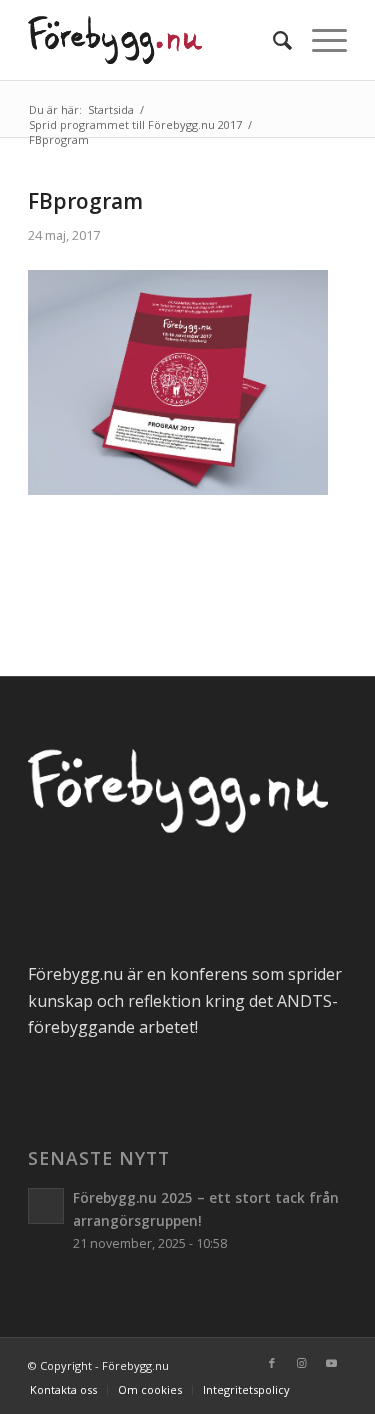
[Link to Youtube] (332, 1363)
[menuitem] (272, 40)
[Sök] (272, 40)
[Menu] (319, 40)
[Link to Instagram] (302, 1363)
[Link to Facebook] (272, 1363)
